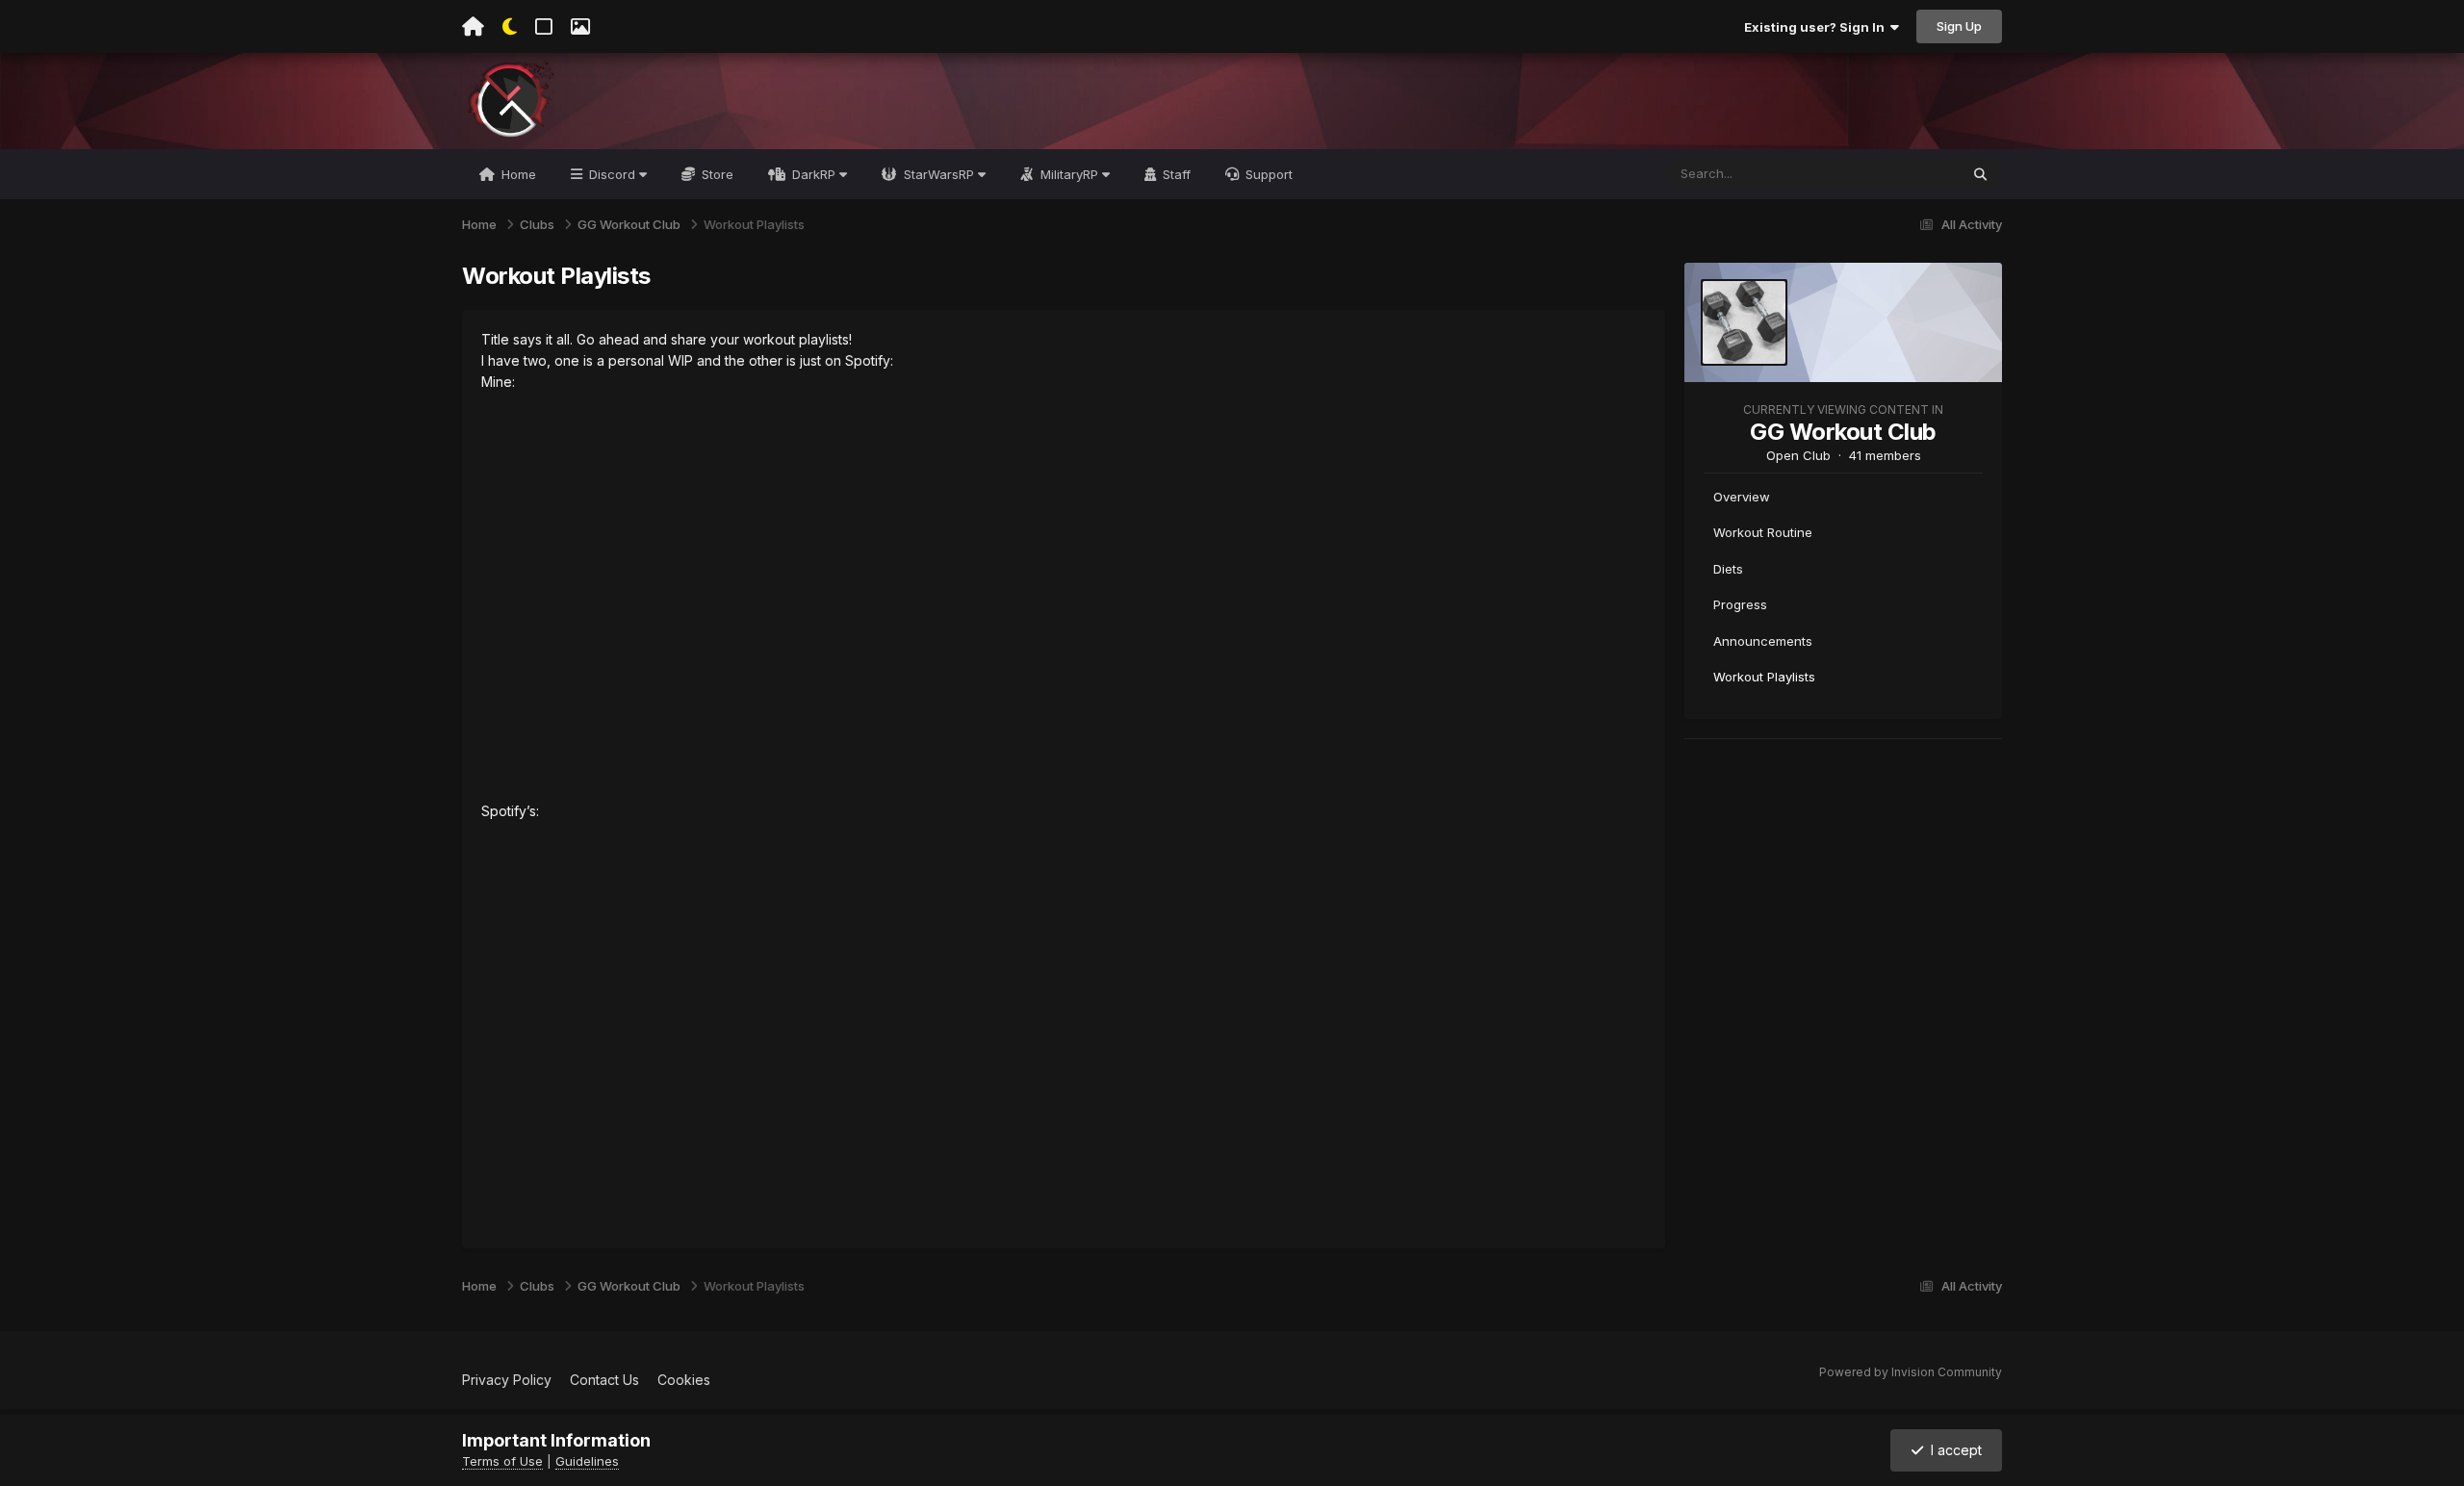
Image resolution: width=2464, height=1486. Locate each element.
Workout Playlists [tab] (1764, 677)
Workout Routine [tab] (1763, 532)
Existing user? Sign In (1817, 27)
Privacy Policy (507, 1380)
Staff (1175, 174)
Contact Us (604, 1380)
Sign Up (1959, 26)
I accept (1952, 1450)
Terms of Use (502, 1461)
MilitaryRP (1069, 174)
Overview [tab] (1742, 497)
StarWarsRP (939, 174)
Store (716, 174)
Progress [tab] (1740, 604)
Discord (612, 174)
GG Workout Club (1843, 432)
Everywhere (1899, 174)
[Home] (473, 27)
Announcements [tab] (1763, 641)
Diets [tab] (1728, 569)
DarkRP (814, 174)
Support (1267, 174)
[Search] (1980, 174)
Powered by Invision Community (1911, 1372)
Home (517, 174)
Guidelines (587, 1461)
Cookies (684, 1380)
